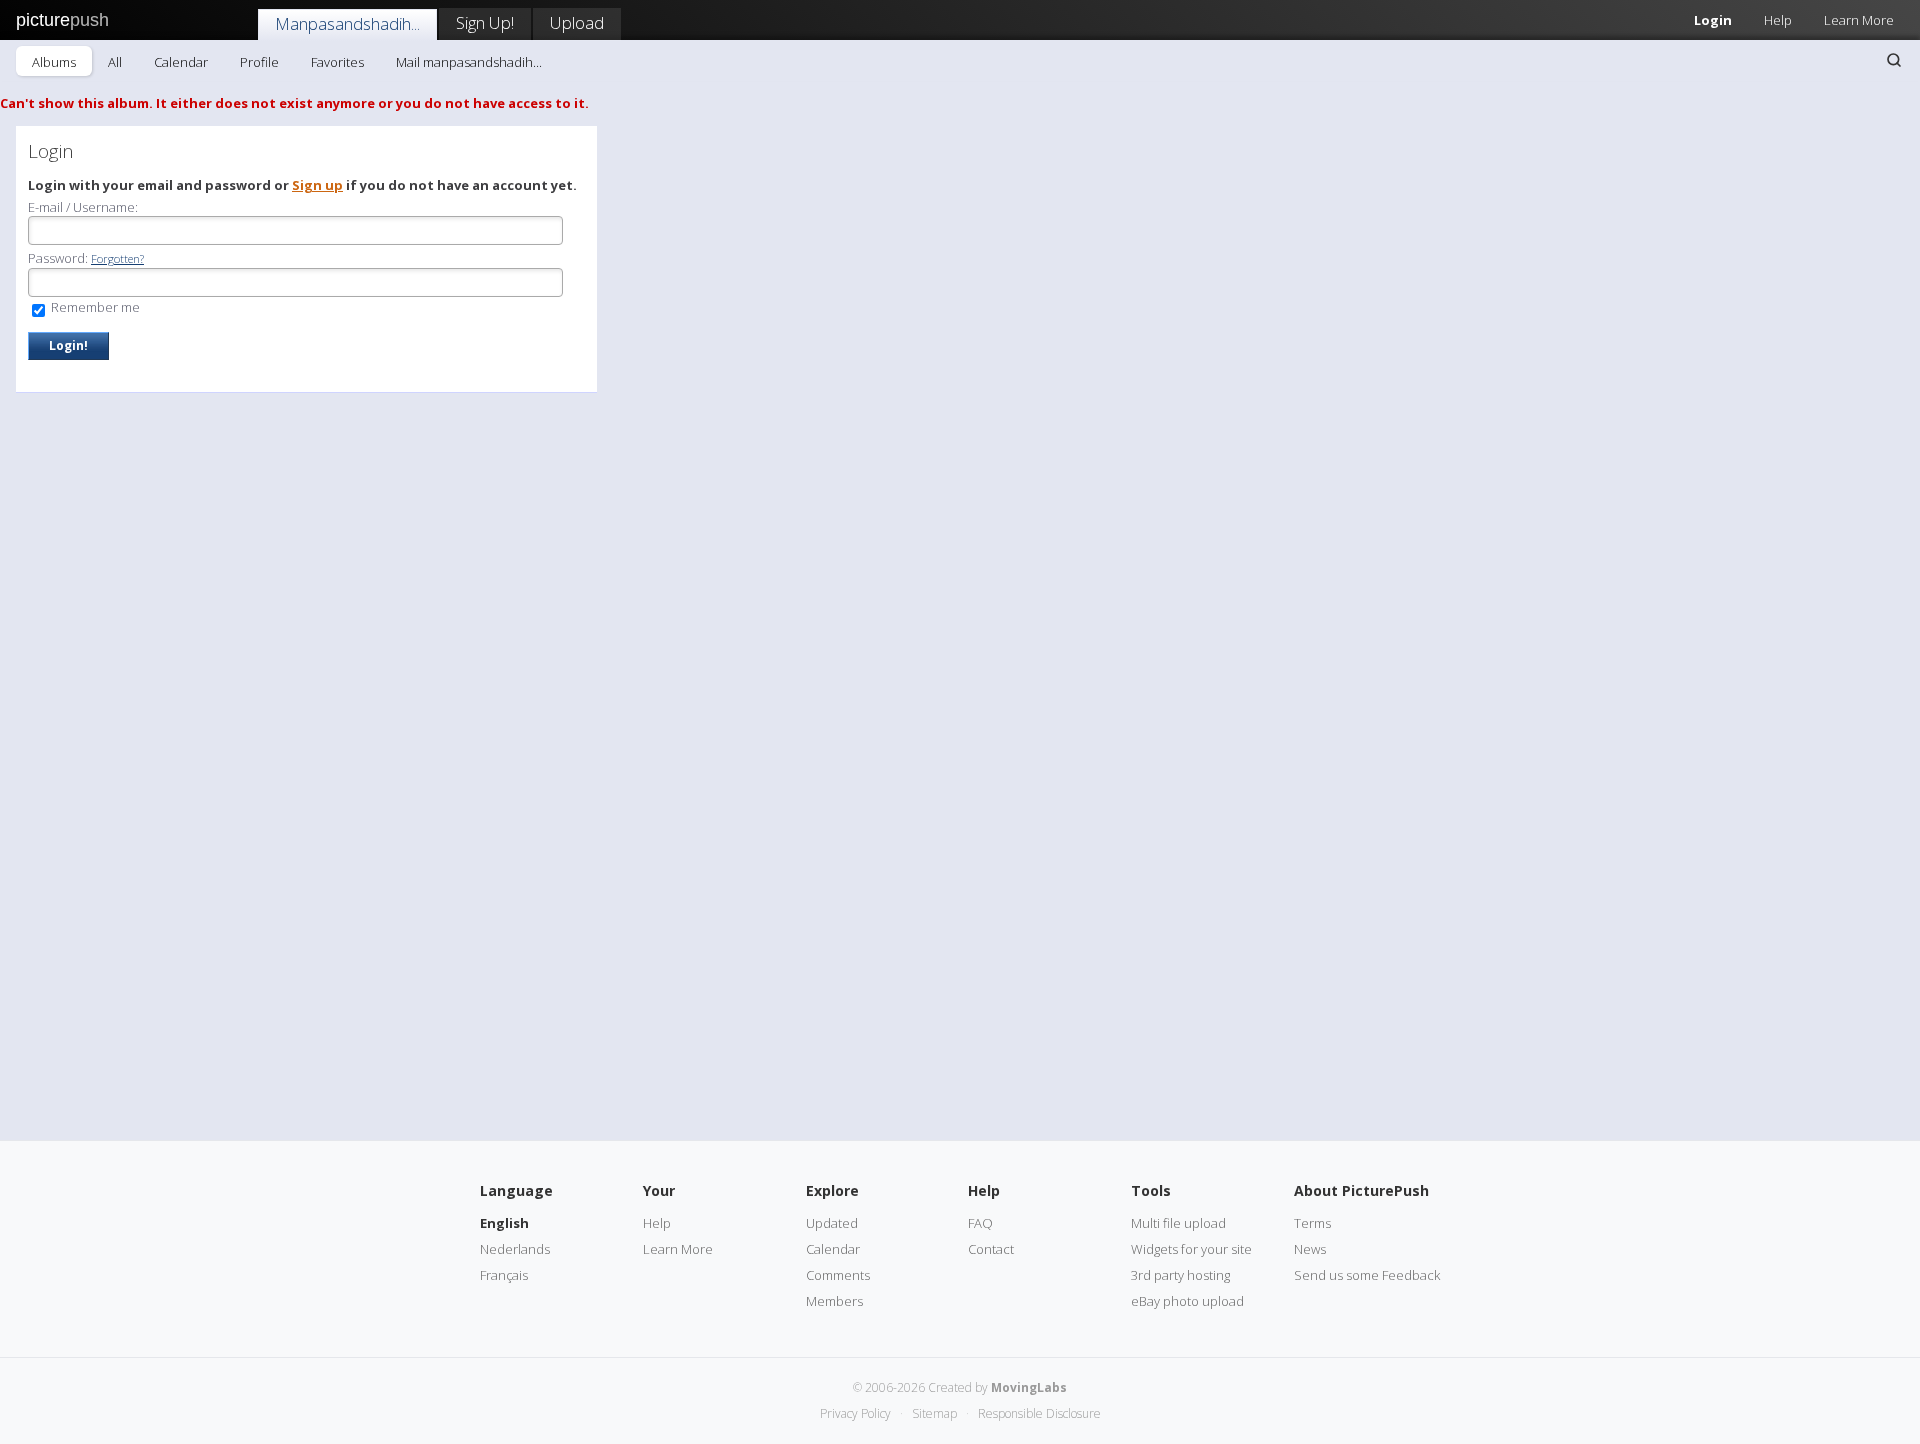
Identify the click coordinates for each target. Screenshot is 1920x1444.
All (115, 62)
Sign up (317, 185)
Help (1778, 20)
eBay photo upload (1187, 1301)
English (504, 1223)
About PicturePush (1361, 1190)
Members (834, 1301)
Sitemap (934, 1413)
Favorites (337, 62)
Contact (991, 1249)
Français (504, 1275)
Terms (1312, 1223)
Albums (54, 62)
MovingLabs (1029, 1387)
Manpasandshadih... (347, 23)
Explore (832, 1190)
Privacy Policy (855, 1413)
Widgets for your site (1191, 1249)
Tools (1151, 1190)
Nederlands (515, 1249)
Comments (838, 1275)
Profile (259, 62)
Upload (577, 22)
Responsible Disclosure (1039, 1413)
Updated (832, 1223)
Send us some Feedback (1367, 1275)
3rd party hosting (1180, 1275)
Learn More (1859, 20)
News (1310, 1249)
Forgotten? (117, 258)
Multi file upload (1178, 1223)
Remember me (94, 307)
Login (1713, 20)
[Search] (1894, 60)
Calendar (181, 62)
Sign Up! (485, 22)
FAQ (980, 1223)
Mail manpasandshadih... (469, 62)
